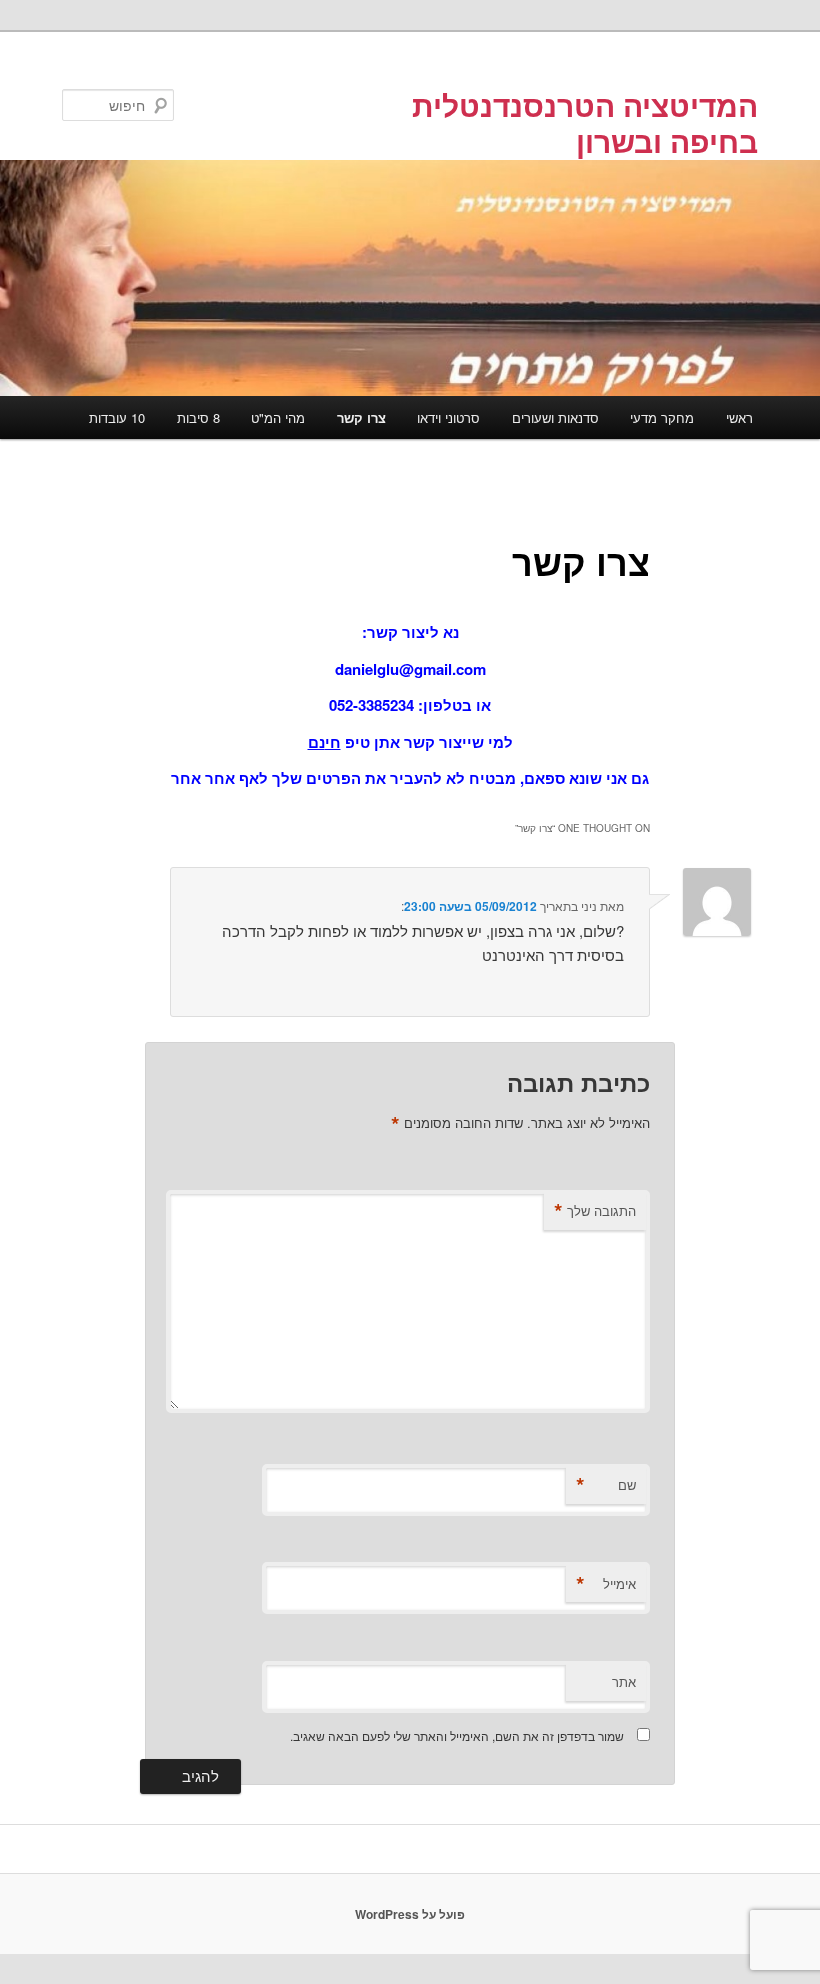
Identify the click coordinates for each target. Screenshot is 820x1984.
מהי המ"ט (278, 417)
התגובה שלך (595, 1211)
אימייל (606, 1584)
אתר (624, 1681)
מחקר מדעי (662, 417)
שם (606, 1485)
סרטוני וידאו (448, 417)
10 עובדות (117, 417)
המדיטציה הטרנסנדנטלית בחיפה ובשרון (585, 122)
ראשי (739, 417)
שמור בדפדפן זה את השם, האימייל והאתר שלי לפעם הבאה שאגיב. (457, 1735)
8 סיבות (198, 417)
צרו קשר (361, 417)
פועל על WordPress (410, 1914)
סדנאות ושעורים (555, 417)
